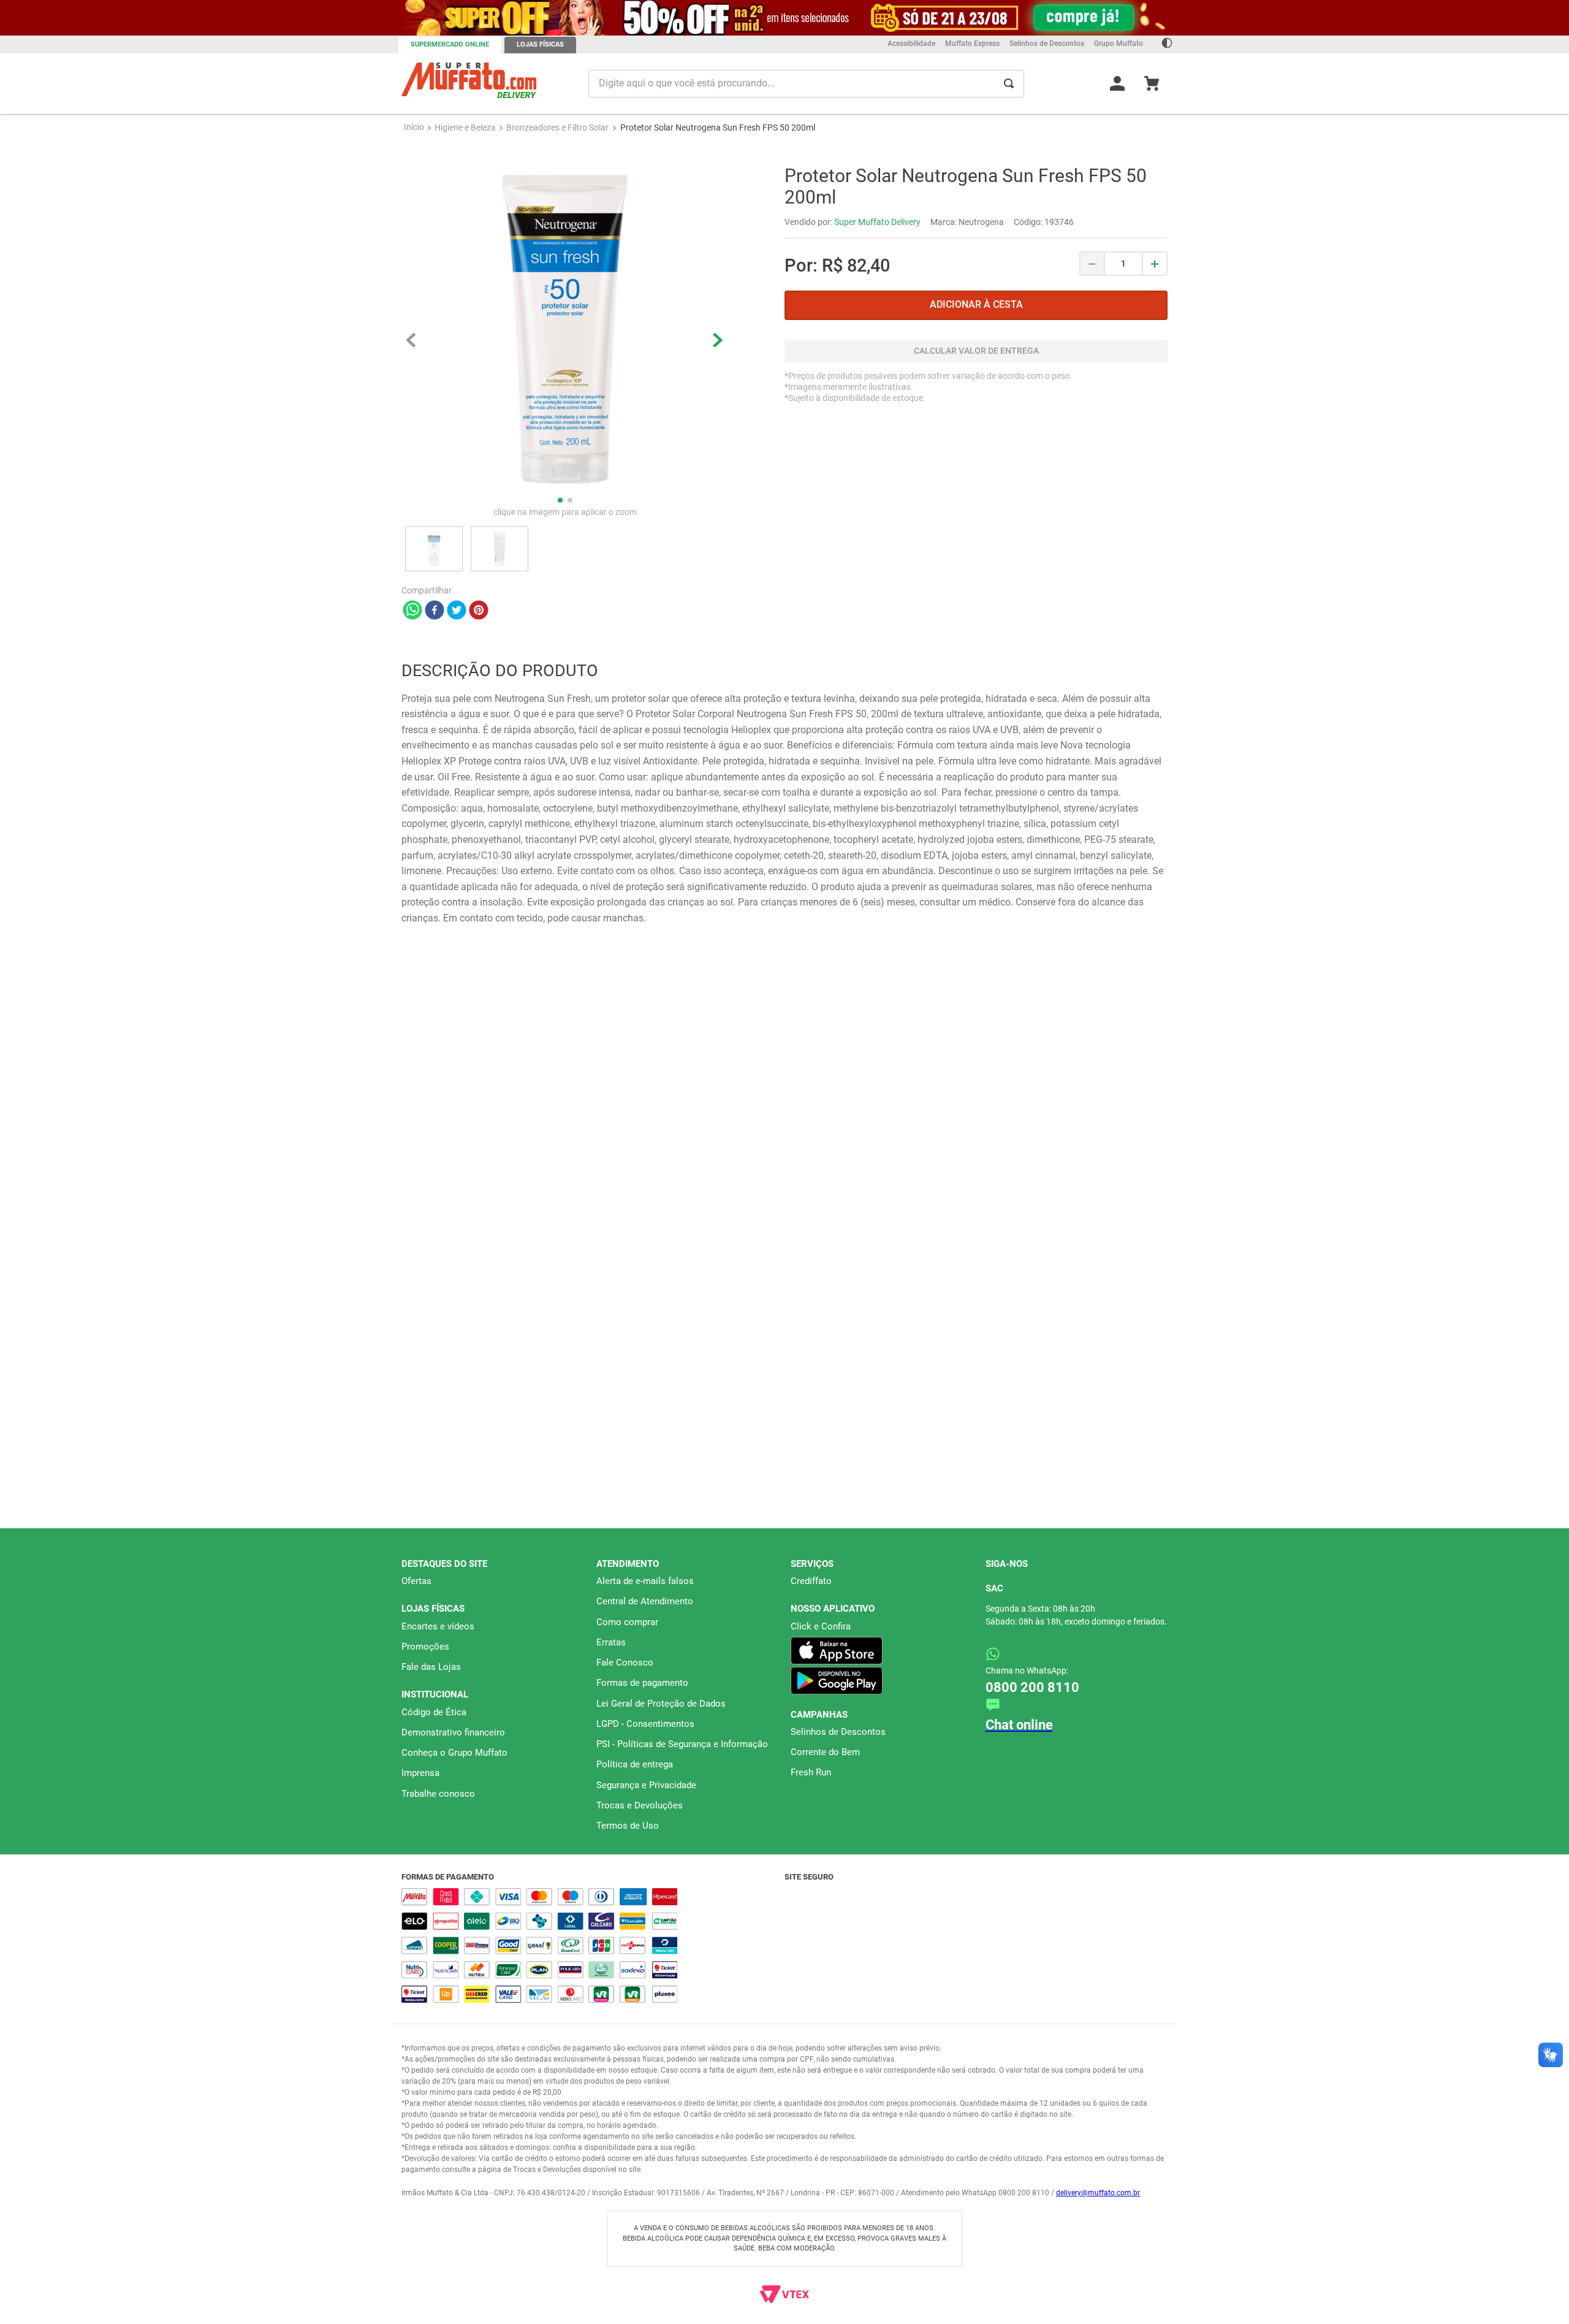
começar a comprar (784, 158)
